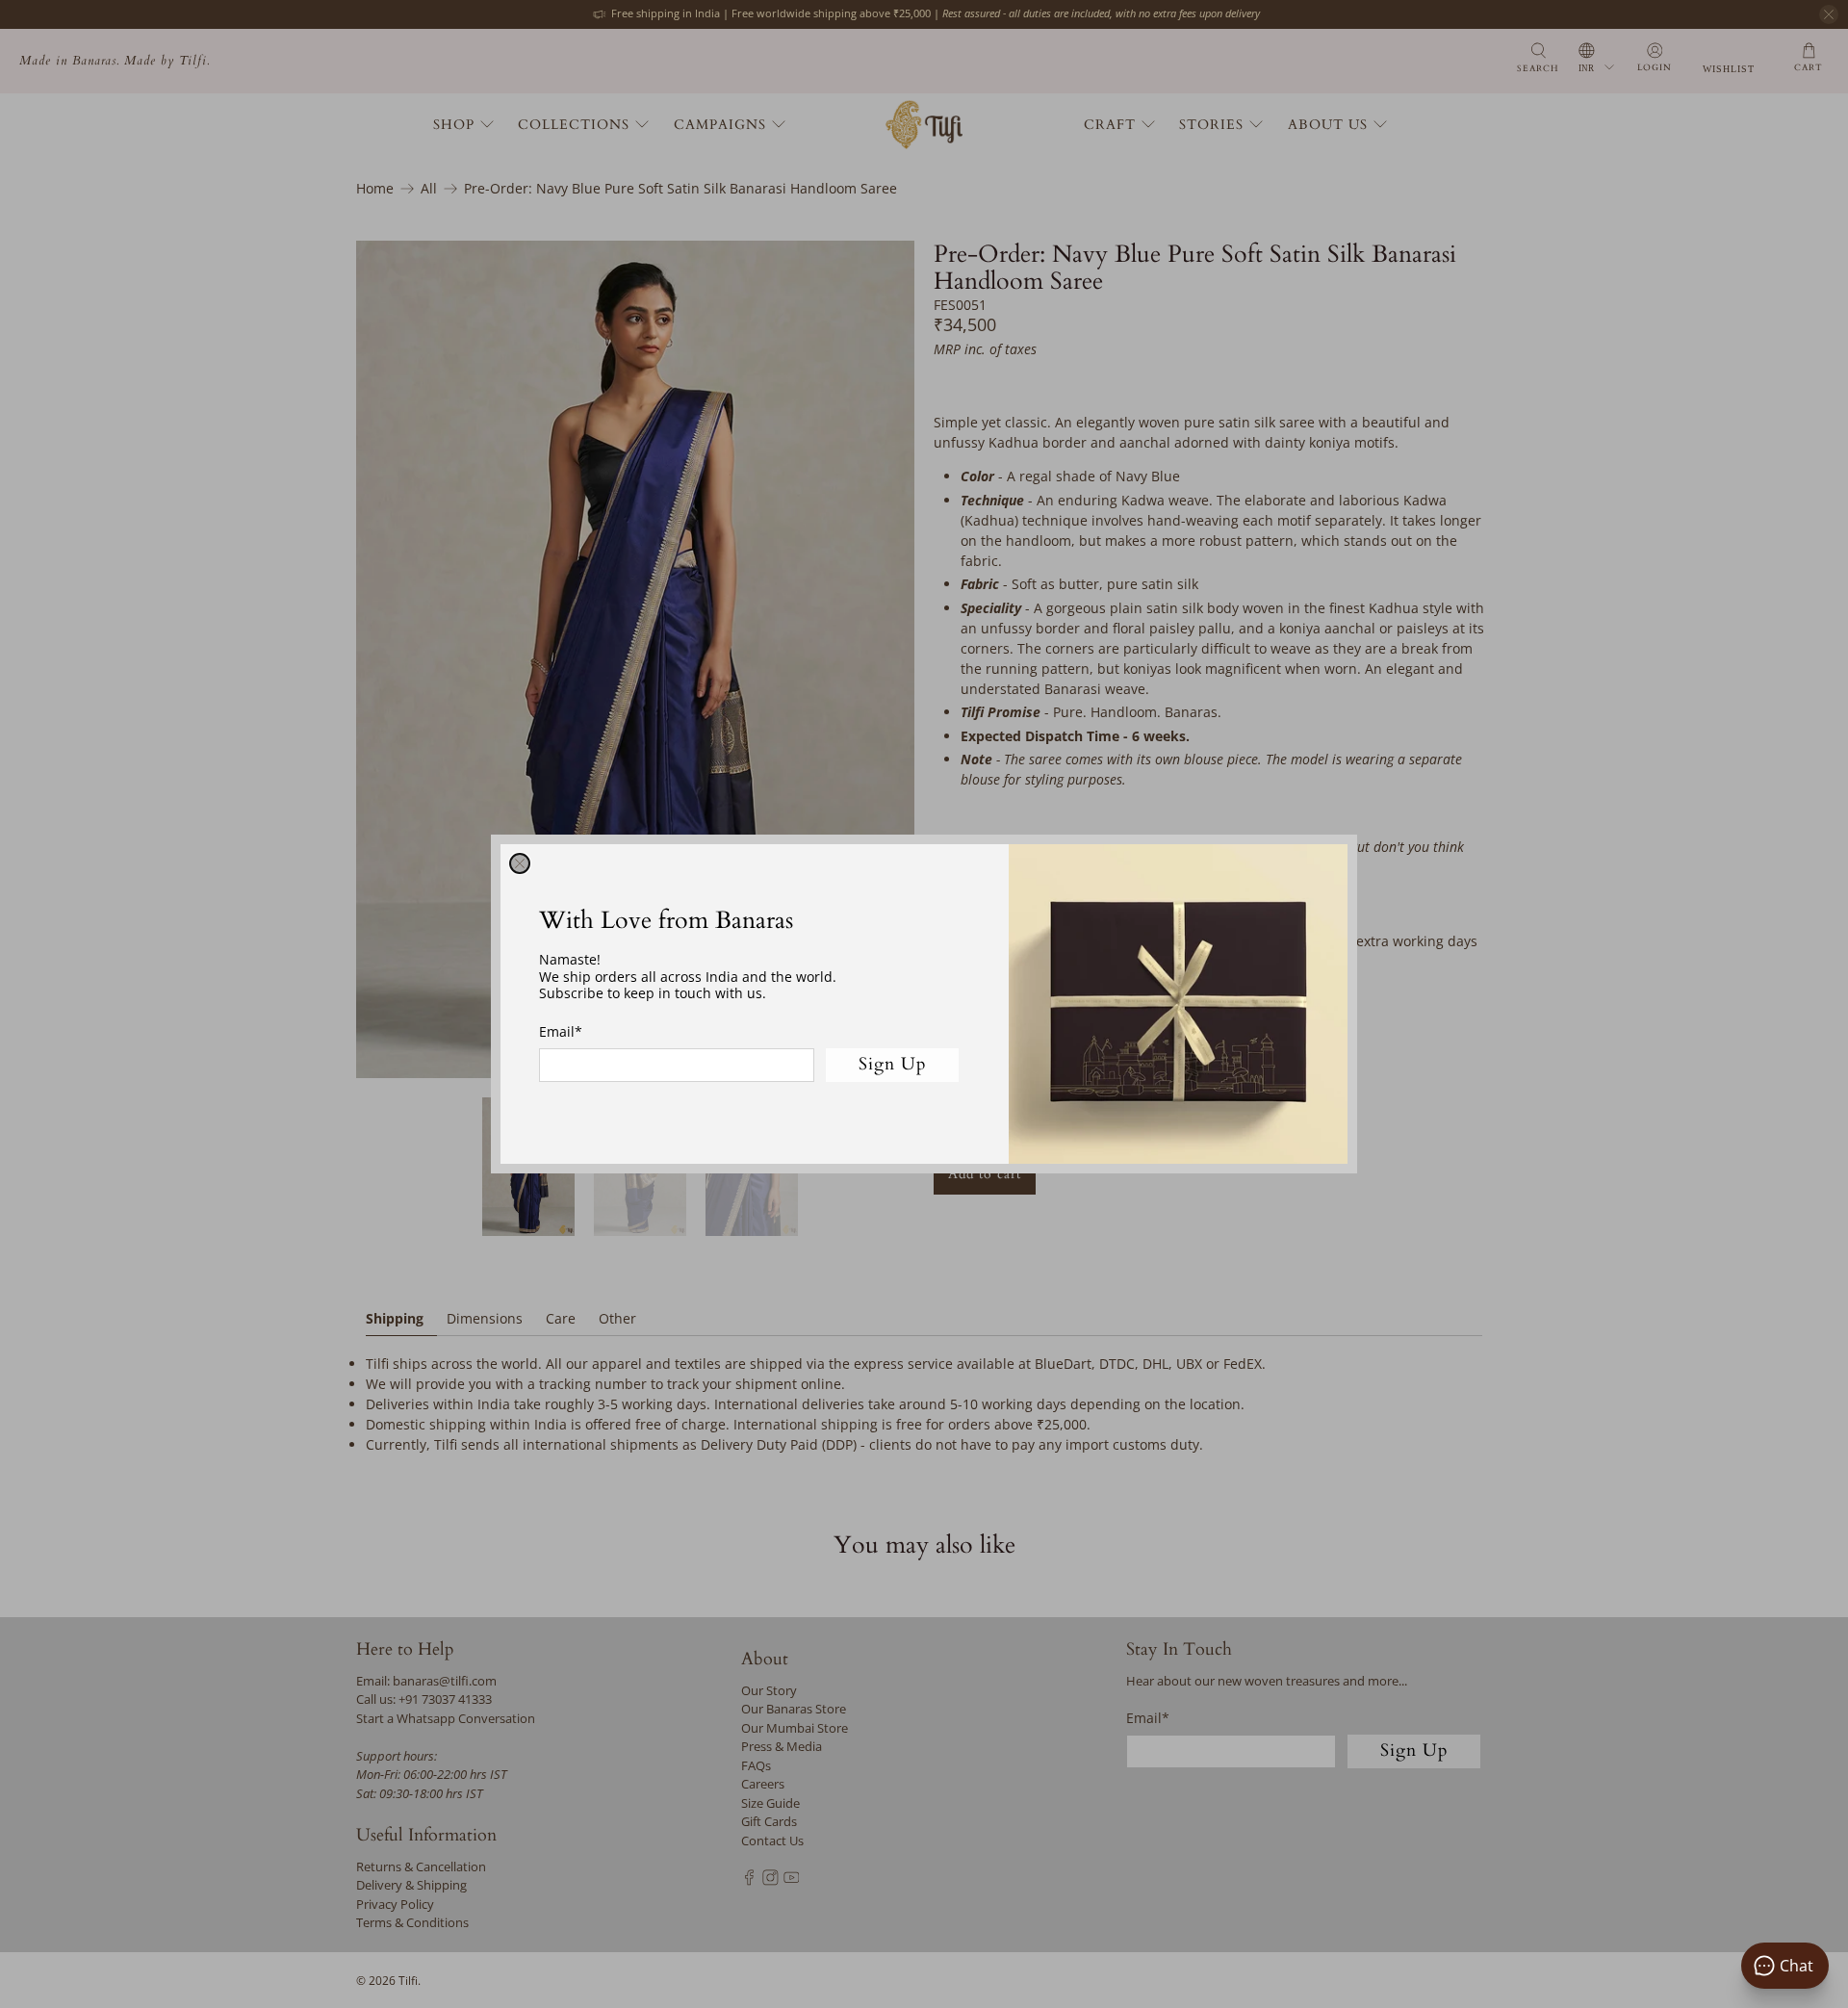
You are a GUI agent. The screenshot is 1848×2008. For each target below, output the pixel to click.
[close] (520, 863)
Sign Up (893, 1064)
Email (561, 1031)
